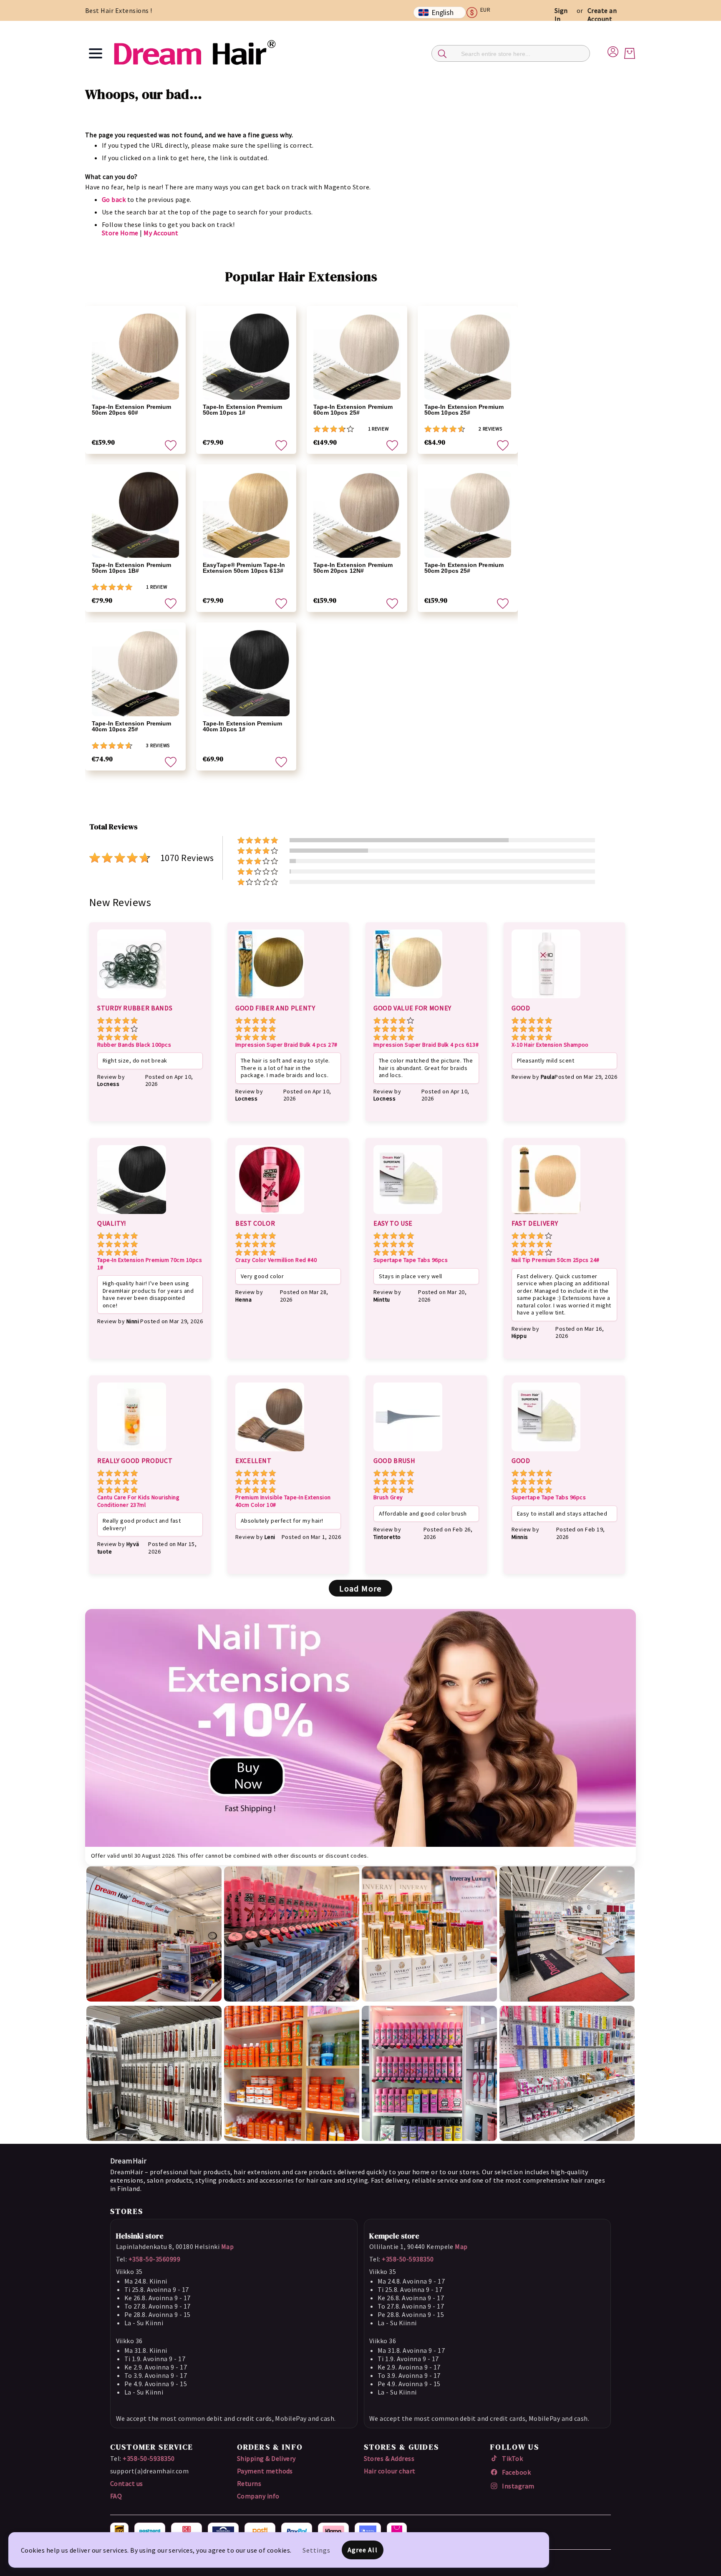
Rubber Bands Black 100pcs (134, 1045)
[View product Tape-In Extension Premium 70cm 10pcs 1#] (132, 1215)
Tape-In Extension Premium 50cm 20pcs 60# (132, 410)
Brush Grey (388, 1497)
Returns (249, 2483)
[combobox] (511, 53)
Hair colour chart (390, 2471)
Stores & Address (389, 2458)
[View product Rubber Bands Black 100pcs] (132, 1000)
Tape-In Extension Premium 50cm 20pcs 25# (464, 568)
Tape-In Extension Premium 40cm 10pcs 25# (132, 726)
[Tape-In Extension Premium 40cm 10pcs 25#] (135, 673)
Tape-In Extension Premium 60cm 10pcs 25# (353, 410)
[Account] (613, 50)
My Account (161, 233)
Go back (114, 199)
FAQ (116, 2496)
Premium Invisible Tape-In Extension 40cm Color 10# (283, 1501)
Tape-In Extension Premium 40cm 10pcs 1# (243, 726)
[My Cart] (630, 53)
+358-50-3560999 (154, 2259)
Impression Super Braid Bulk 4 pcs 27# (286, 1045)
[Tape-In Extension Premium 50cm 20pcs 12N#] (357, 515)
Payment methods (265, 2471)
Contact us (127, 2483)
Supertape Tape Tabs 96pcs (411, 1260)
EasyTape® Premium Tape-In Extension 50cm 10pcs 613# (244, 568)
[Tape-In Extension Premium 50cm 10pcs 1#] (246, 356)
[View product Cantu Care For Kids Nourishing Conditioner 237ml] (132, 1453)
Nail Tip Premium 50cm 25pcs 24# (556, 1260)
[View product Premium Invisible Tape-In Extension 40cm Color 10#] (270, 1453)
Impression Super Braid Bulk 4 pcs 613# (426, 1045)
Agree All (363, 2550)
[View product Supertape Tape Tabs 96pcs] (408, 1215)
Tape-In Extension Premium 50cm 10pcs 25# (464, 410)
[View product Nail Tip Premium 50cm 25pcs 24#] (546, 1215)
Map (227, 2246)
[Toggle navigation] (96, 53)
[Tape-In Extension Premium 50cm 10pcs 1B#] (135, 515)
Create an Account (602, 15)
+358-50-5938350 (408, 2259)
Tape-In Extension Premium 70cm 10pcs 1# (150, 1264)
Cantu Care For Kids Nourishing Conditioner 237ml (138, 1501)
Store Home (120, 233)
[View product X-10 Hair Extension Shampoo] (546, 1000)
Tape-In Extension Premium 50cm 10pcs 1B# (132, 568)
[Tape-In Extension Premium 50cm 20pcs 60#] (135, 356)
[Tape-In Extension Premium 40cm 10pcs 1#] (246, 673)
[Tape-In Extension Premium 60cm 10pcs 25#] (357, 356)
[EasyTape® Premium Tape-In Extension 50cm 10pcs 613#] (246, 515)
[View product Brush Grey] (408, 1453)
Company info (258, 2496)
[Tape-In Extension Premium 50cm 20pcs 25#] (468, 515)
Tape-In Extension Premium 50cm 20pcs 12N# (353, 568)
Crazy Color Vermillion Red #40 (276, 1260)
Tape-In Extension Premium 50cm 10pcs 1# (243, 410)
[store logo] (194, 53)
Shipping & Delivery (266, 2458)
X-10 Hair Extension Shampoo (550, 1045)
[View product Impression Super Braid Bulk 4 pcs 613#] (408, 1000)
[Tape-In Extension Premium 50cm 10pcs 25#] (468, 356)
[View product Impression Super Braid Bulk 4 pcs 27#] (270, 1000)
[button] (482, 13)
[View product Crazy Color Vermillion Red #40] (270, 1215)
